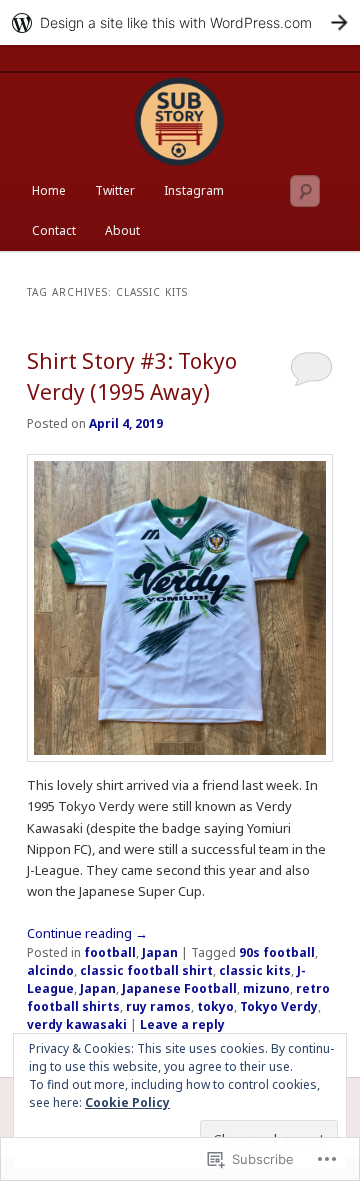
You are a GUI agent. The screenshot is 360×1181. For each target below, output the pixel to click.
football (110, 952)
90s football (277, 952)
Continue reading (87, 933)
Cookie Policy (127, 1102)
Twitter (115, 190)
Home (49, 190)
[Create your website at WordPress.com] (180, 22)
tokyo (215, 1006)
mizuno (266, 988)
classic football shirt (146, 970)
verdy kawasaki (77, 1024)
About (122, 230)
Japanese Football (179, 988)
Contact (54, 230)
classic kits (255, 970)
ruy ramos (158, 1006)
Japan (160, 952)
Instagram (194, 190)
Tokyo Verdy (279, 1006)
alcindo (50, 970)
